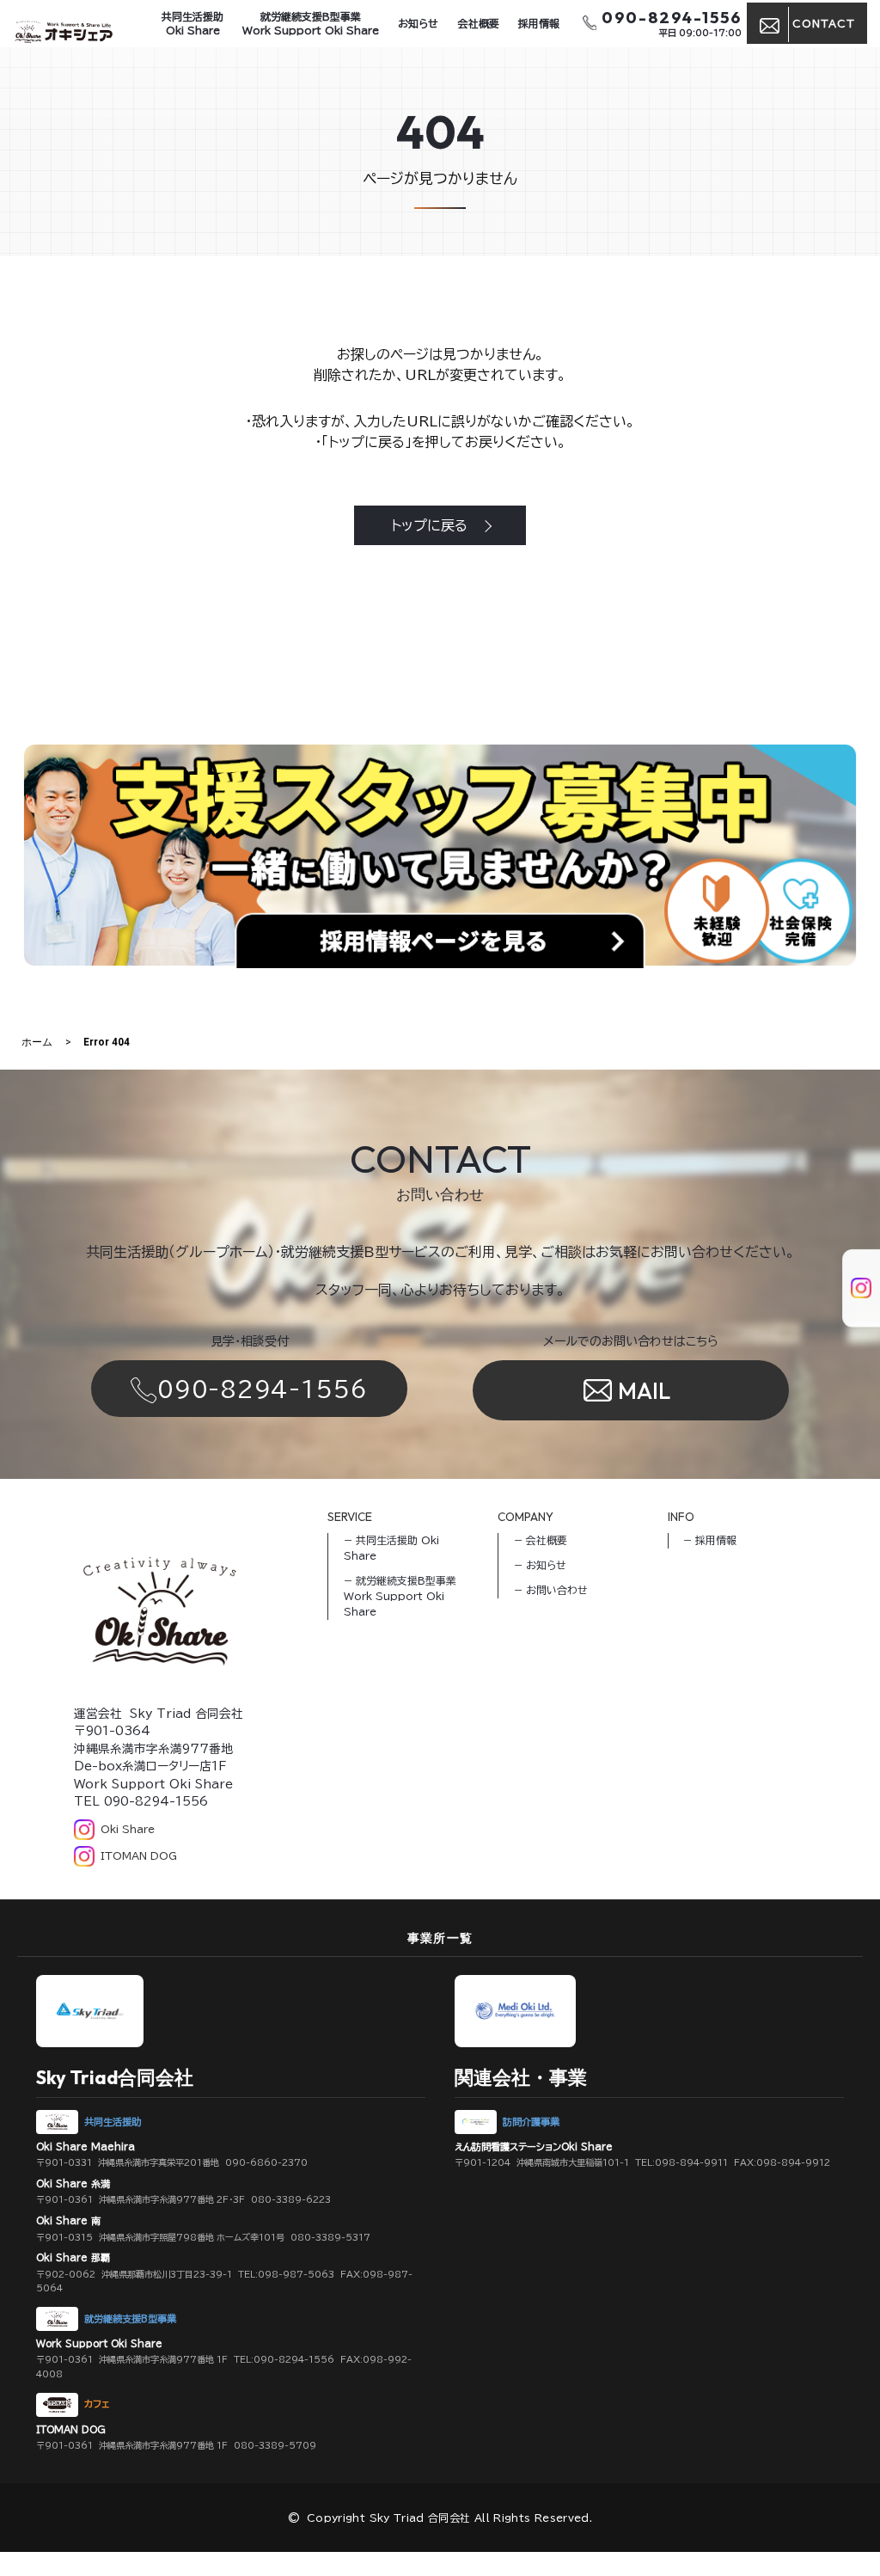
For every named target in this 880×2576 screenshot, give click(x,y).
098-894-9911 (691, 2162)
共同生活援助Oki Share (192, 23)
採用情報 (539, 23)
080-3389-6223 (291, 2199)
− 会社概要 (541, 1540)
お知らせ (418, 23)
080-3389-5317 (330, 2237)
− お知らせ (540, 1565)
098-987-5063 (296, 2274)
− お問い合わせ (551, 1590)
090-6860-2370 (266, 2162)
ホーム (37, 1042)
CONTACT (824, 23)
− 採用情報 (710, 1540)
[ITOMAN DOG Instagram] (851, 1304)
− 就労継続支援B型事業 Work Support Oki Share (400, 1596)
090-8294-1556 (263, 1389)
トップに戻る (429, 525)
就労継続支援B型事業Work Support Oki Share (311, 23)
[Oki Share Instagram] (851, 1272)
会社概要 (479, 23)
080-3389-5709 (275, 2445)
